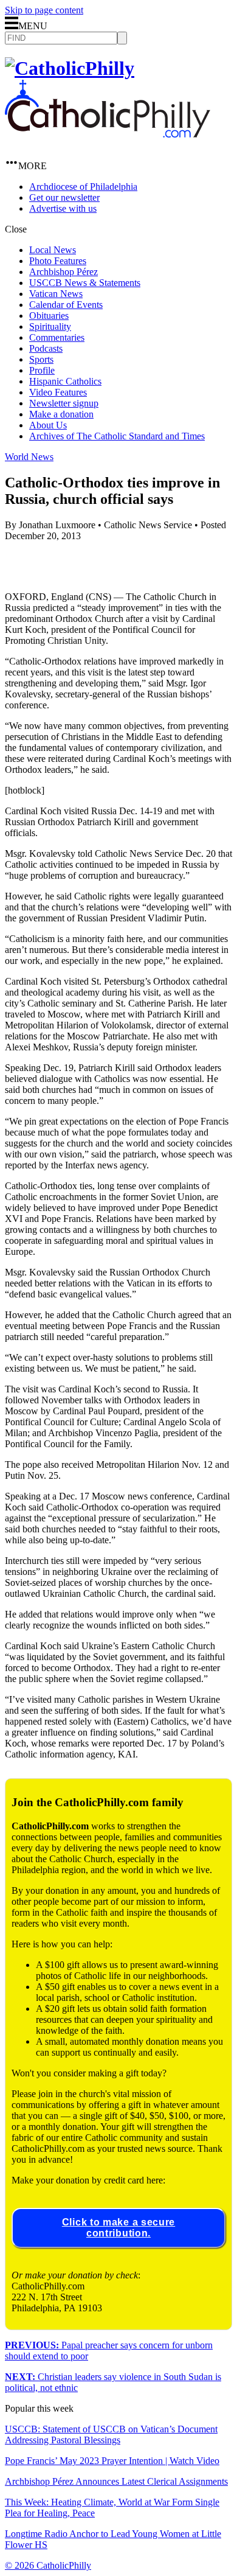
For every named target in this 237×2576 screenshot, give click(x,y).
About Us (48, 425)
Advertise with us (63, 208)
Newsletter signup (64, 403)
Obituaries (49, 316)
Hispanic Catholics (65, 381)
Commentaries (57, 337)
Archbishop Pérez (64, 272)
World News (29, 457)
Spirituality (50, 326)
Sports (41, 359)
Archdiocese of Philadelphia (83, 187)
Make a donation (61, 414)
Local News (53, 250)
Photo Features (58, 261)
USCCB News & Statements (85, 283)
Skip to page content (44, 10)
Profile (42, 370)
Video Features (58, 392)
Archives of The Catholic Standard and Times (117, 436)
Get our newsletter (64, 197)
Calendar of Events (66, 305)
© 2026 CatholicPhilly (48, 2565)
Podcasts (46, 348)
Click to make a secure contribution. (118, 2228)
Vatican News (56, 294)
